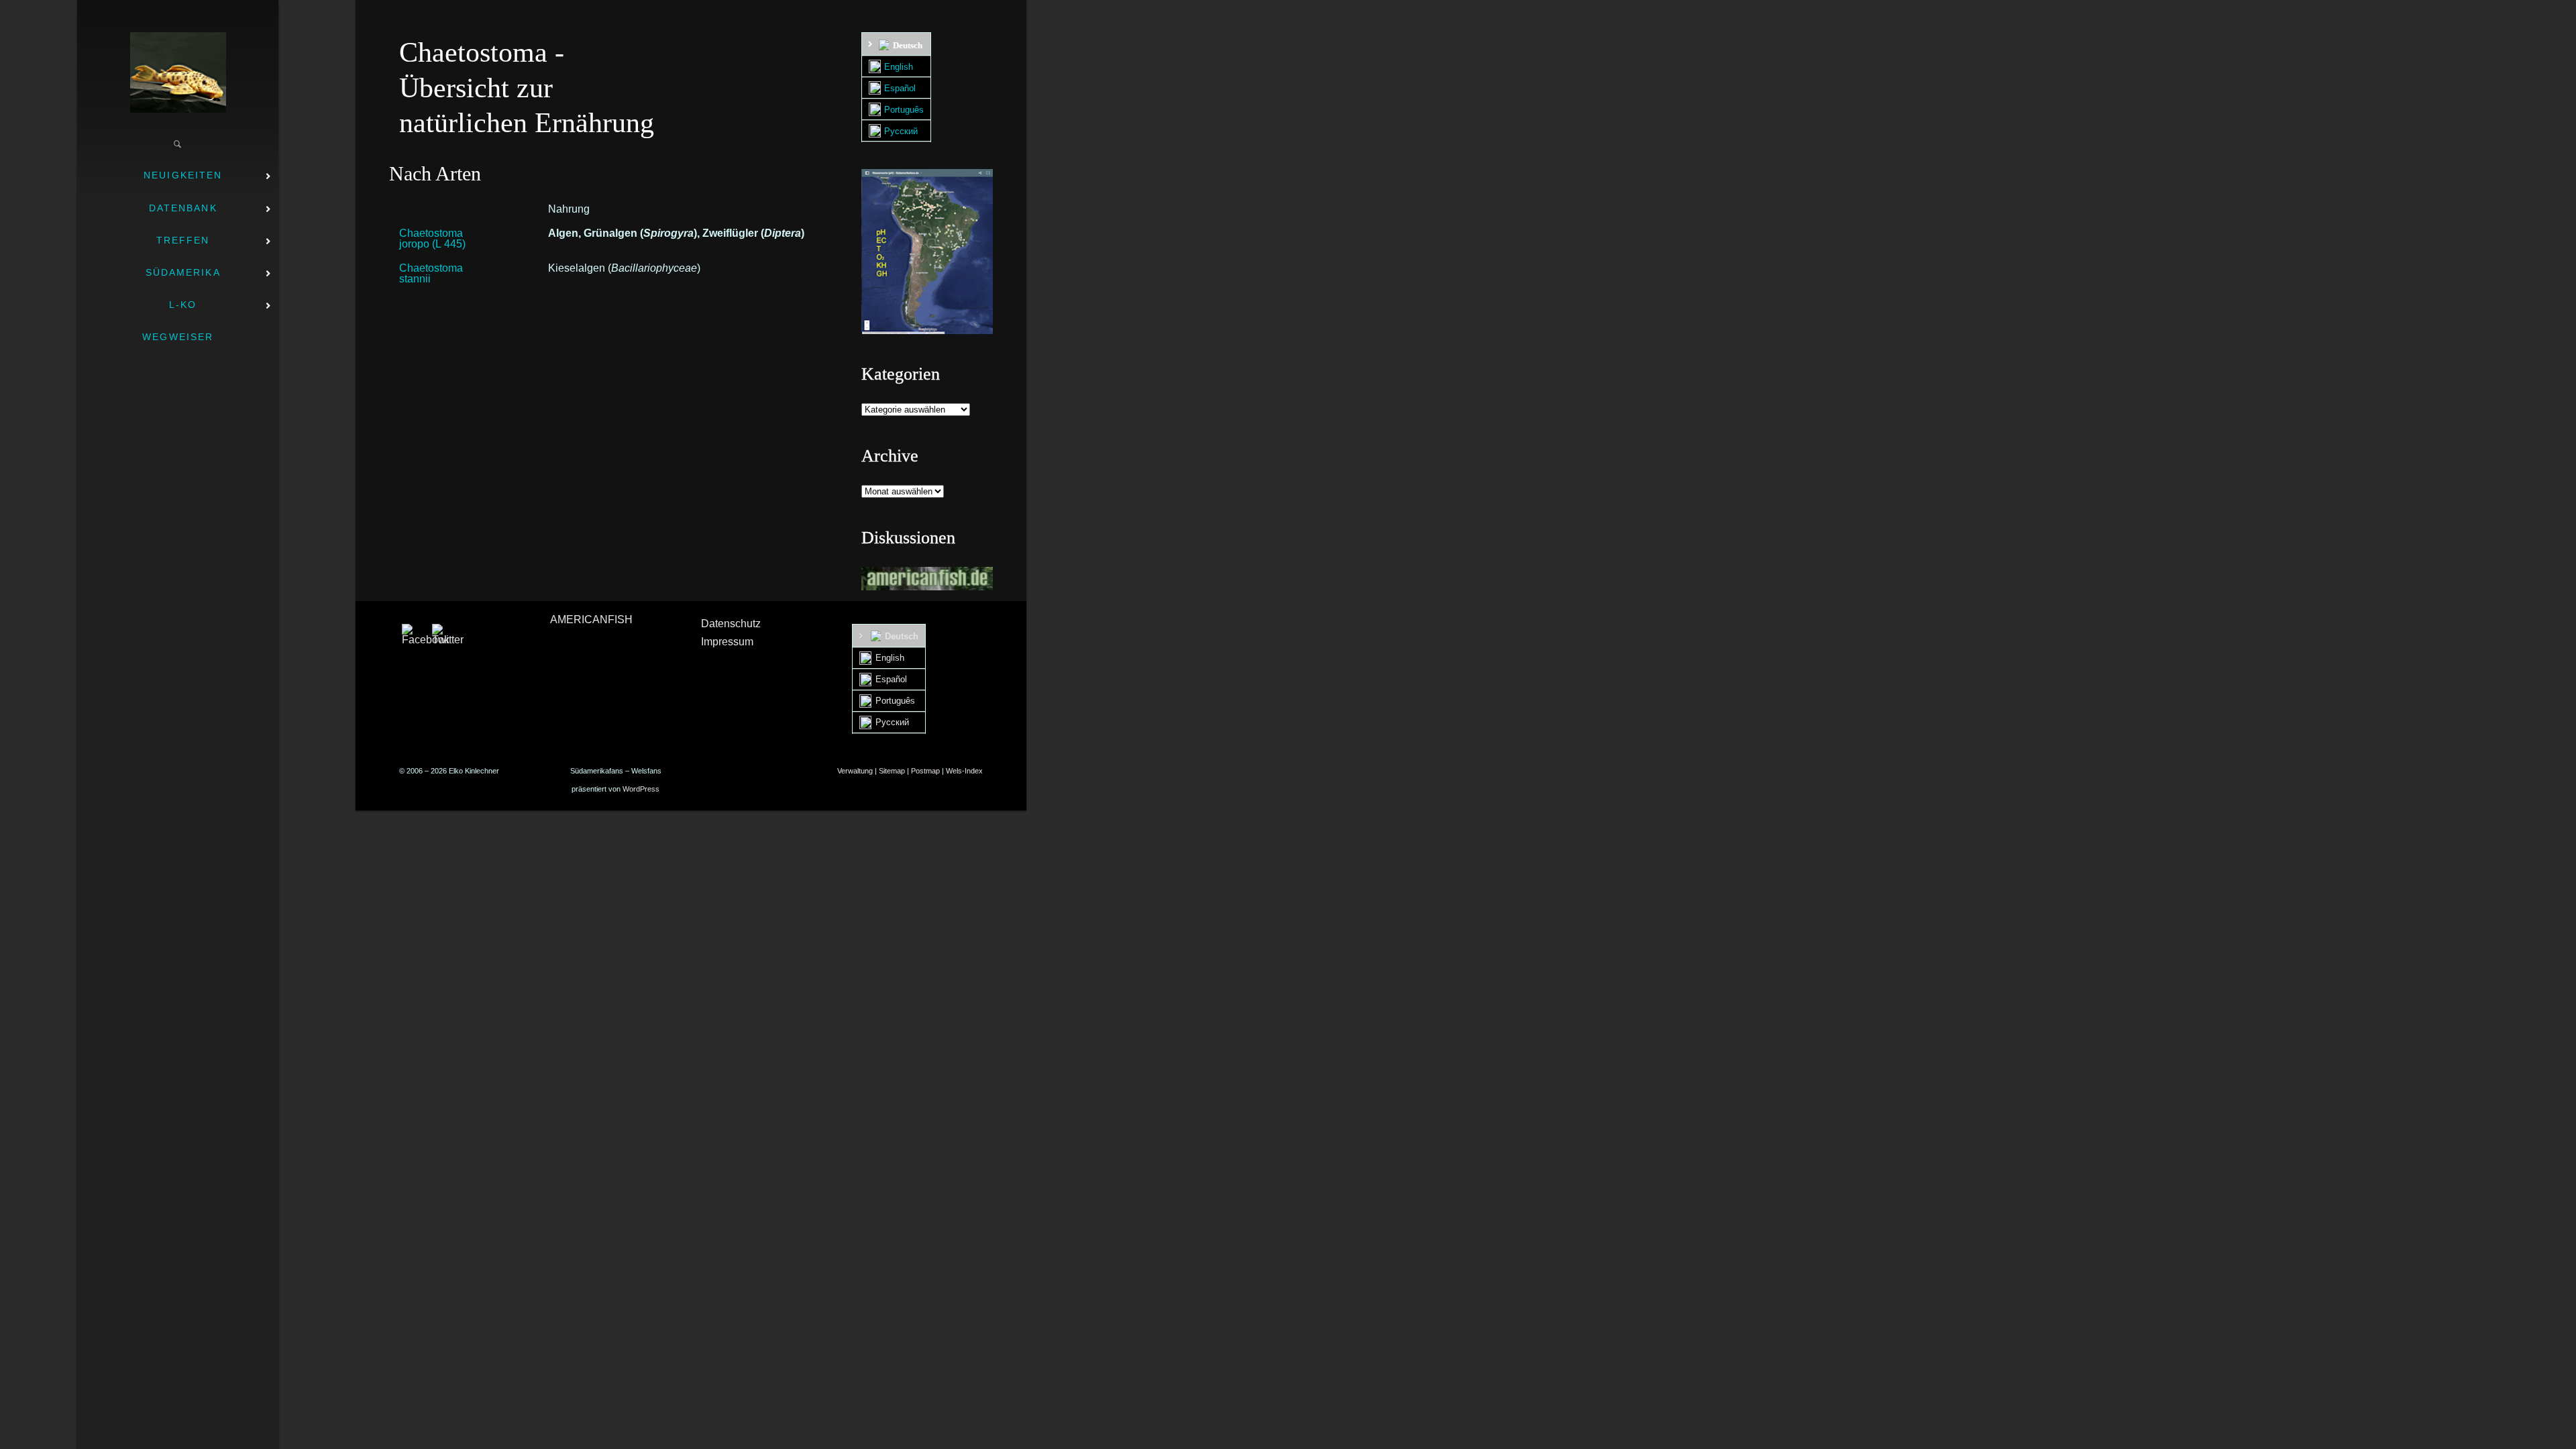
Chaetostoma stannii (431, 273)
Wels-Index (964, 771)
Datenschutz (731, 624)
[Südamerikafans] (178, 72)
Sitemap (892, 771)
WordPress (641, 789)
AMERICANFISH (591, 620)
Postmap (925, 771)
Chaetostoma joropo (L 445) (432, 238)
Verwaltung (855, 771)
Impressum (727, 642)
